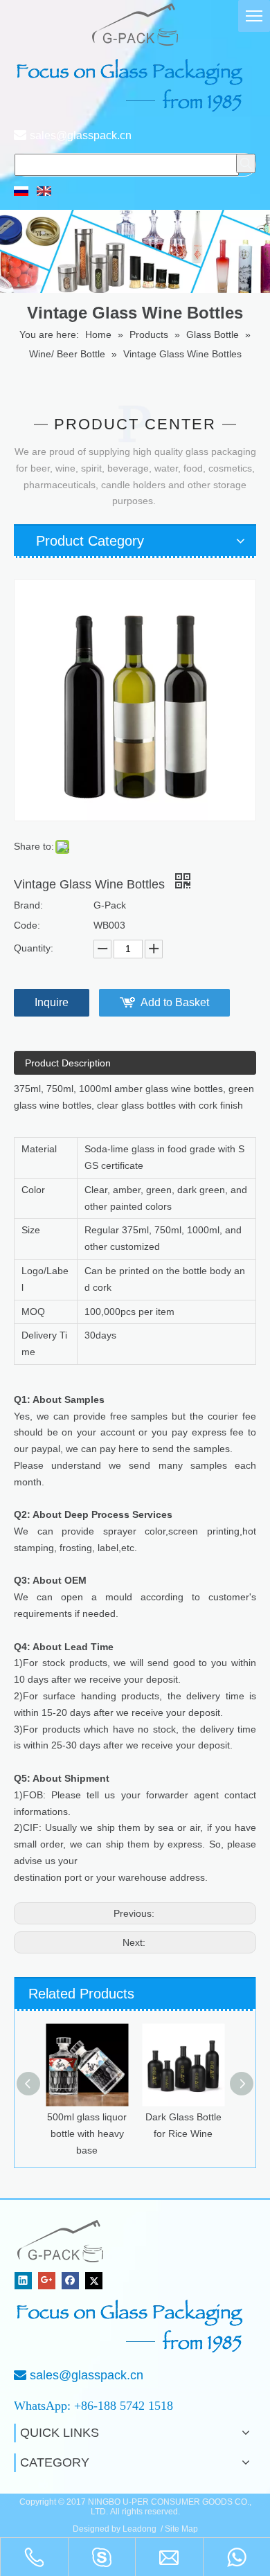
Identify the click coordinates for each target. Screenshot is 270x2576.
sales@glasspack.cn (81, 135)
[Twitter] (94, 2281)
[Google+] (47, 2281)
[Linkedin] (23, 2281)
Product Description (68, 1063)
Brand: (28, 905)
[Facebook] (70, 2281)
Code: (27, 925)
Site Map (181, 2529)
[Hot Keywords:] (246, 163)
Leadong (139, 2529)
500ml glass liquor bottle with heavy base (87, 2134)
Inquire (52, 1002)
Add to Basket (175, 1002)
